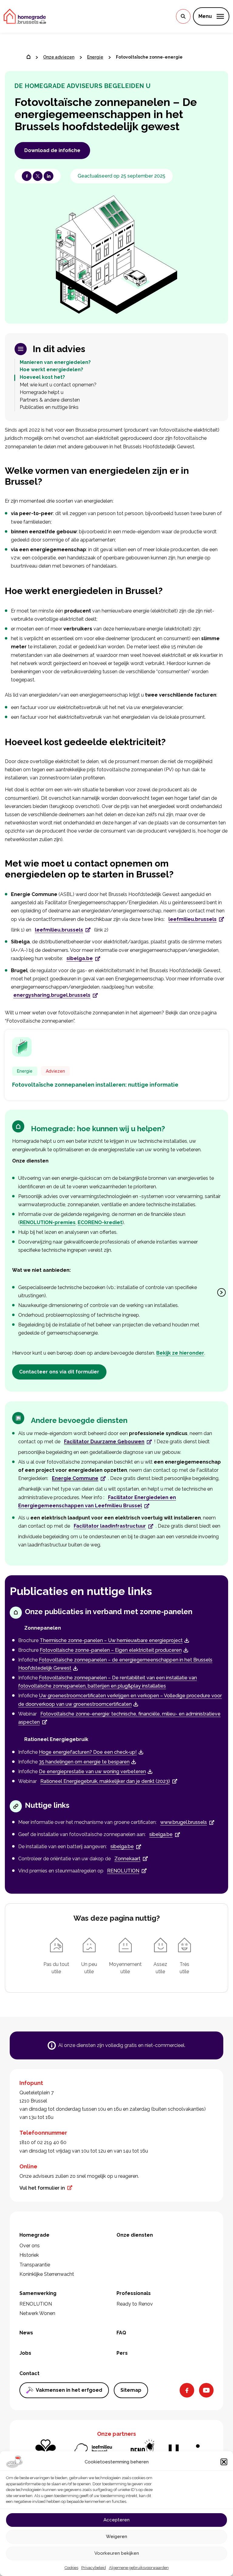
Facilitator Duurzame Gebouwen (104, 1442)
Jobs (25, 2353)
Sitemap (131, 2390)
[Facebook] (187, 2390)
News (26, 2333)
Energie (95, 57)
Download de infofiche (52, 150)
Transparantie (35, 2265)
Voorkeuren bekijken (117, 2553)
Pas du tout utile (56, 1968)
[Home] (29, 57)
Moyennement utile (125, 1968)
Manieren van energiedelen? (55, 362)
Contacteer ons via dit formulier (59, 1372)
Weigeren (116, 2537)
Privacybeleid (94, 2568)
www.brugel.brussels (184, 1822)
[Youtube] (206, 2390)
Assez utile (160, 1968)
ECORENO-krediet (100, 1222)
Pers (122, 2353)
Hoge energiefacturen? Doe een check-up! (88, 1752)
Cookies (71, 2568)
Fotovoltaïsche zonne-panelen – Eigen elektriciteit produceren (111, 1650)
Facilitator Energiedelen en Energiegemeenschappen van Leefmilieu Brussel (97, 1502)
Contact (29, 2373)
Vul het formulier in (42, 2188)
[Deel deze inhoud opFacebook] (27, 176)
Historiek (29, 2255)
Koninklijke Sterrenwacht (47, 2274)
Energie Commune (75, 1478)
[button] (224, 2462)
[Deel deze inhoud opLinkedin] (49, 176)
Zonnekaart (127, 1859)
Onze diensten (135, 2235)
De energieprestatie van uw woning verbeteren (92, 1772)
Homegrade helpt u (42, 392)
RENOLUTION (123, 1871)
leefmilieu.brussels (192, 919)
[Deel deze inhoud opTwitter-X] (38, 176)
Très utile (184, 1968)
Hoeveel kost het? (42, 377)
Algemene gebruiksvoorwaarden (139, 2568)
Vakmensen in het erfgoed (69, 2390)
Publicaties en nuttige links (49, 407)
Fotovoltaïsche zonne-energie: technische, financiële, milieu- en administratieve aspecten (119, 1718)
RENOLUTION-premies (48, 1222)
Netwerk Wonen (37, 2313)
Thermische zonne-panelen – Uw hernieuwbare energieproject (111, 1640)
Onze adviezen (59, 57)
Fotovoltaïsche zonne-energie (149, 57)
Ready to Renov (135, 2304)
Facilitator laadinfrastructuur (110, 1526)
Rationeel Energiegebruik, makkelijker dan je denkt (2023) (105, 1781)
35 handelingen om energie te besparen (84, 1762)
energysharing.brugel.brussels (52, 995)
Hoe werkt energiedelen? (51, 370)
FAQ (121, 2333)
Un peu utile (89, 1968)
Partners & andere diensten (50, 400)
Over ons (30, 2246)
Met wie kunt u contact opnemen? (58, 385)
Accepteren (116, 2520)
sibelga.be (80, 958)
